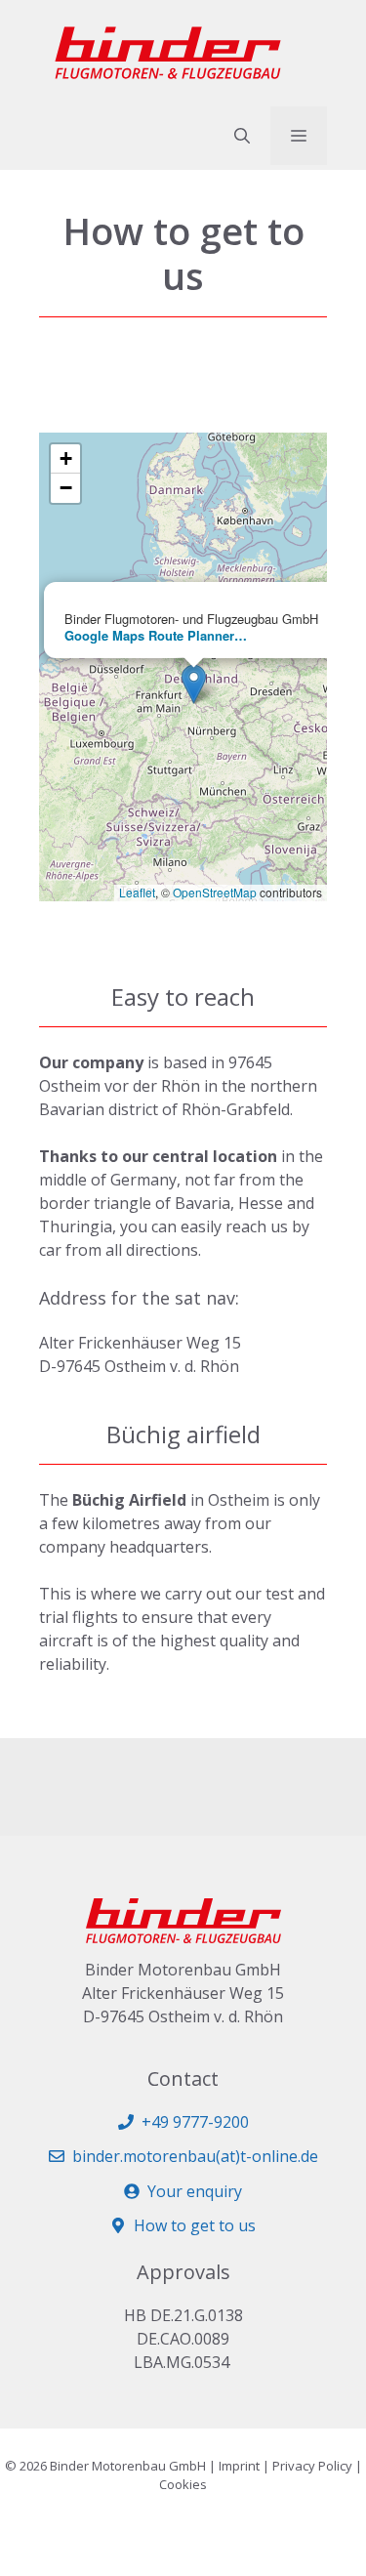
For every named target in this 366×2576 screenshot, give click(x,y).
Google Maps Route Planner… (156, 635)
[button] (242, 136)
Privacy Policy (312, 2466)
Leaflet (137, 892)
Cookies (183, 2484)
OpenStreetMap (215, 892)
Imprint (239, 2466)
